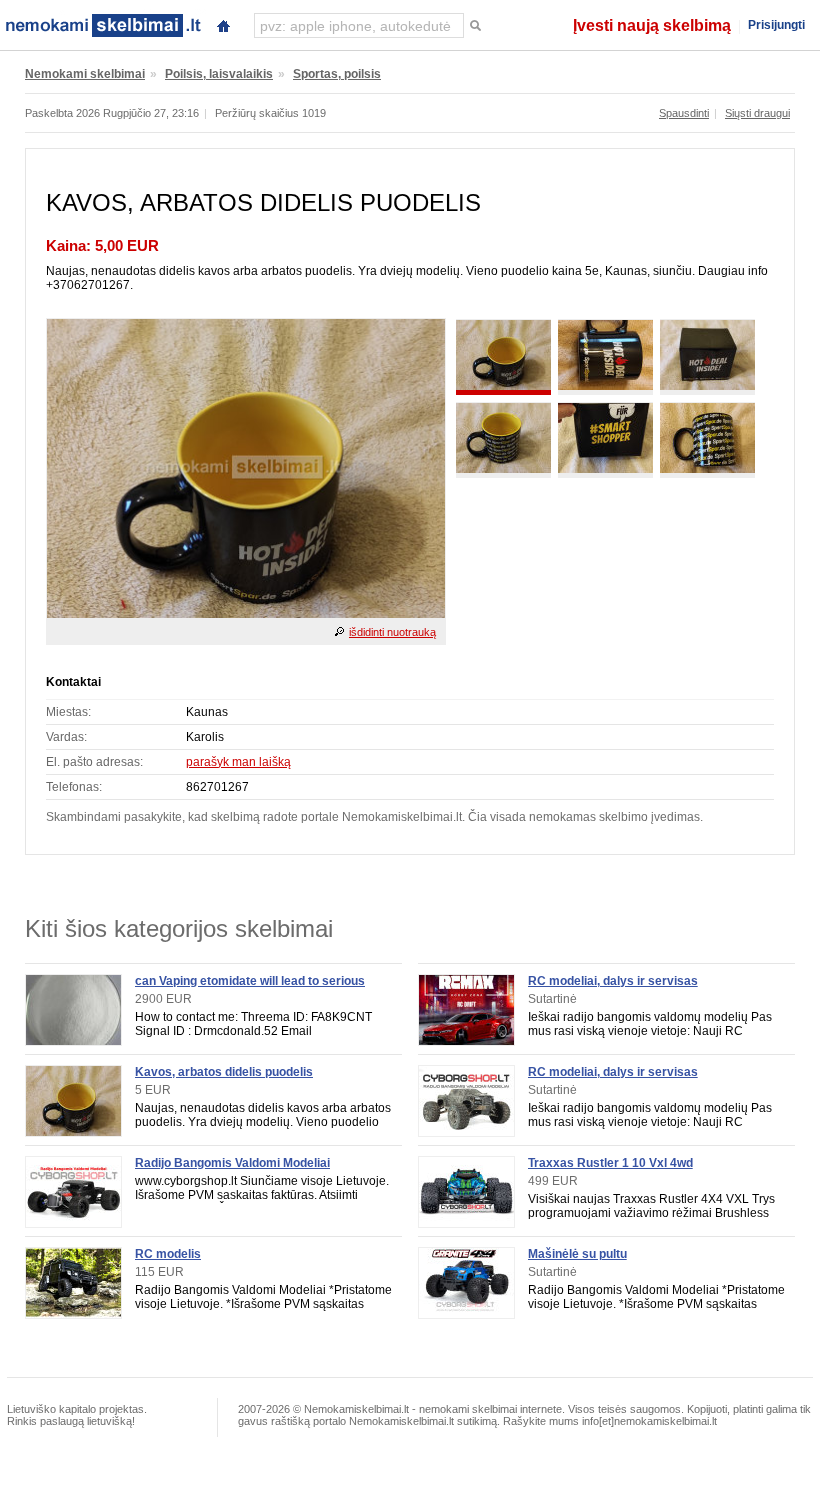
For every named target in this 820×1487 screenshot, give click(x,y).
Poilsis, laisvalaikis (219, 74)
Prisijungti (776, 25)
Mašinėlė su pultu (577, 1254)
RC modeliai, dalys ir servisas (613, 981)
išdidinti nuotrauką (392, 632)
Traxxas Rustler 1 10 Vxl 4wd (610, 1163)
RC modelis (168, 1254)
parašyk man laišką (238, 762)
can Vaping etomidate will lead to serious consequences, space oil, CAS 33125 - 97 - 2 (261, 988)
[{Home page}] (223, 23)
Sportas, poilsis (337, 74)
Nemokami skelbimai (85, 74)
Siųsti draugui (757, 113)
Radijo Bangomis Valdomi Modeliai (232, 1163)
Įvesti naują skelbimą (652, 25)
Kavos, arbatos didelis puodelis (224, 1072)
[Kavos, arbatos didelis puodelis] (246, 614)
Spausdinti (684, 113)
